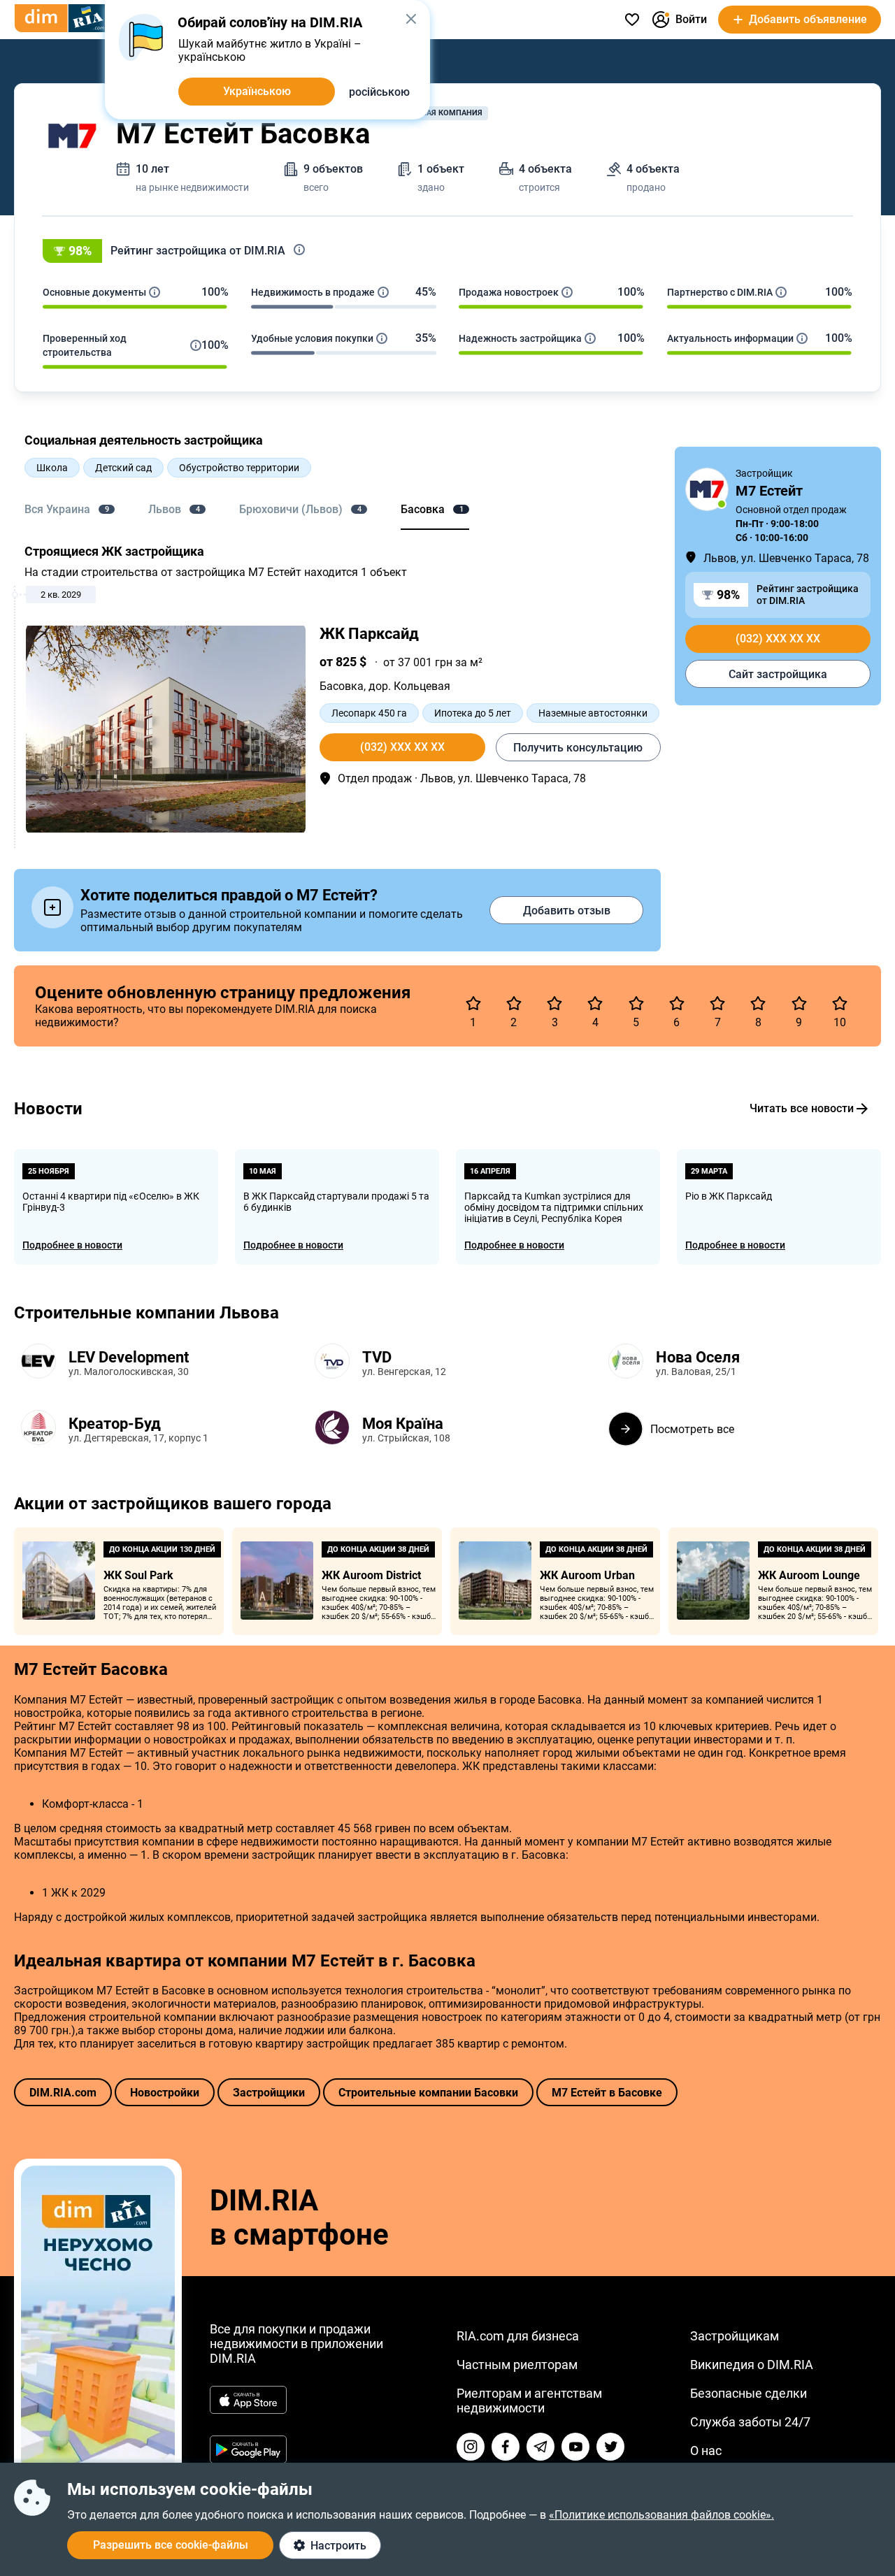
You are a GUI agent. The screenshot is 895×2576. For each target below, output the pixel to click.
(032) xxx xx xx (402, 747)
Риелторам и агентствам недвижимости (529, 2401)
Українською (257, 91)
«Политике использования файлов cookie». (661, 2515)
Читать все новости (802, 1108)
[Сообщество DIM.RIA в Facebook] (506, 2447)
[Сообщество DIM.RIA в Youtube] (575, 2447)
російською (379, 92)
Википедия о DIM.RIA (752, 2365)
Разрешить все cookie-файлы (171, 2545)
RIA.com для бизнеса (518, 2336)
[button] (447, 251)
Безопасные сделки (749, 2393)
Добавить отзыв (567, 911)
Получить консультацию (578, 748)
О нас (706, 2451)
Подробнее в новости (72, 1245)
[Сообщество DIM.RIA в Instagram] (471, 2447)
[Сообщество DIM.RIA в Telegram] (540, 2447)
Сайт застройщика (778, 674)
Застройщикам (735, 2336)
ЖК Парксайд (369, 634)
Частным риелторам (517, 2365)
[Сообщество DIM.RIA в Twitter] (610, 2447)
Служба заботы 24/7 (750, 2422)
